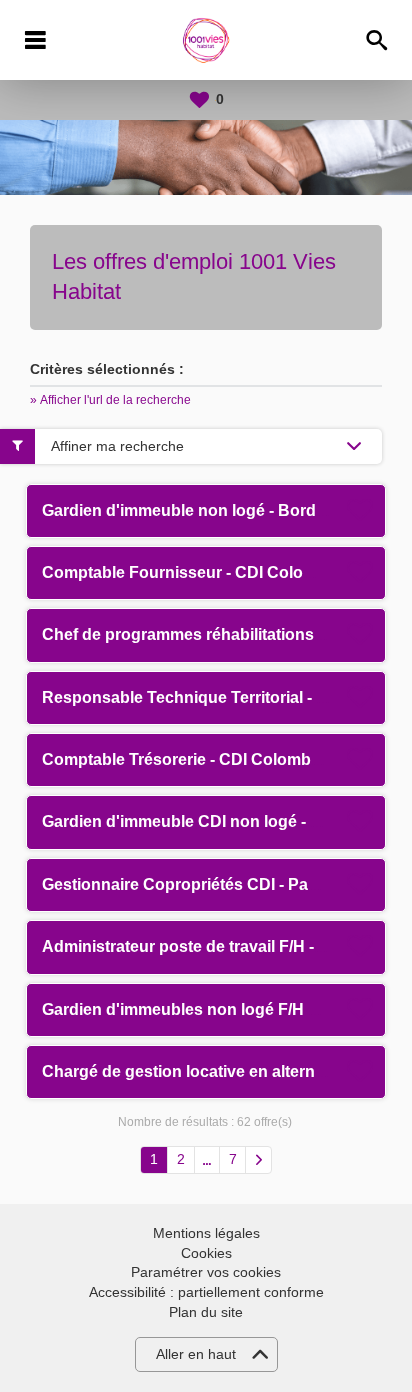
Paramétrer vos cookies (206, 1272)
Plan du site (206, 1312)
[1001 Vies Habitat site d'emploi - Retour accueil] (206, 40)
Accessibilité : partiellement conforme (206, 1292)
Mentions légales (206, 1233)
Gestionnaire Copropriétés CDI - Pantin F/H (204, 884)
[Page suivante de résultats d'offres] (258, 1160)
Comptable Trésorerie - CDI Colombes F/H (200, 759)
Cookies (206, 1253)
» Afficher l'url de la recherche (110, 400)
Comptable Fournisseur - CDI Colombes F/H (208, 572)
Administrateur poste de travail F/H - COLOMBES (226, 946)
